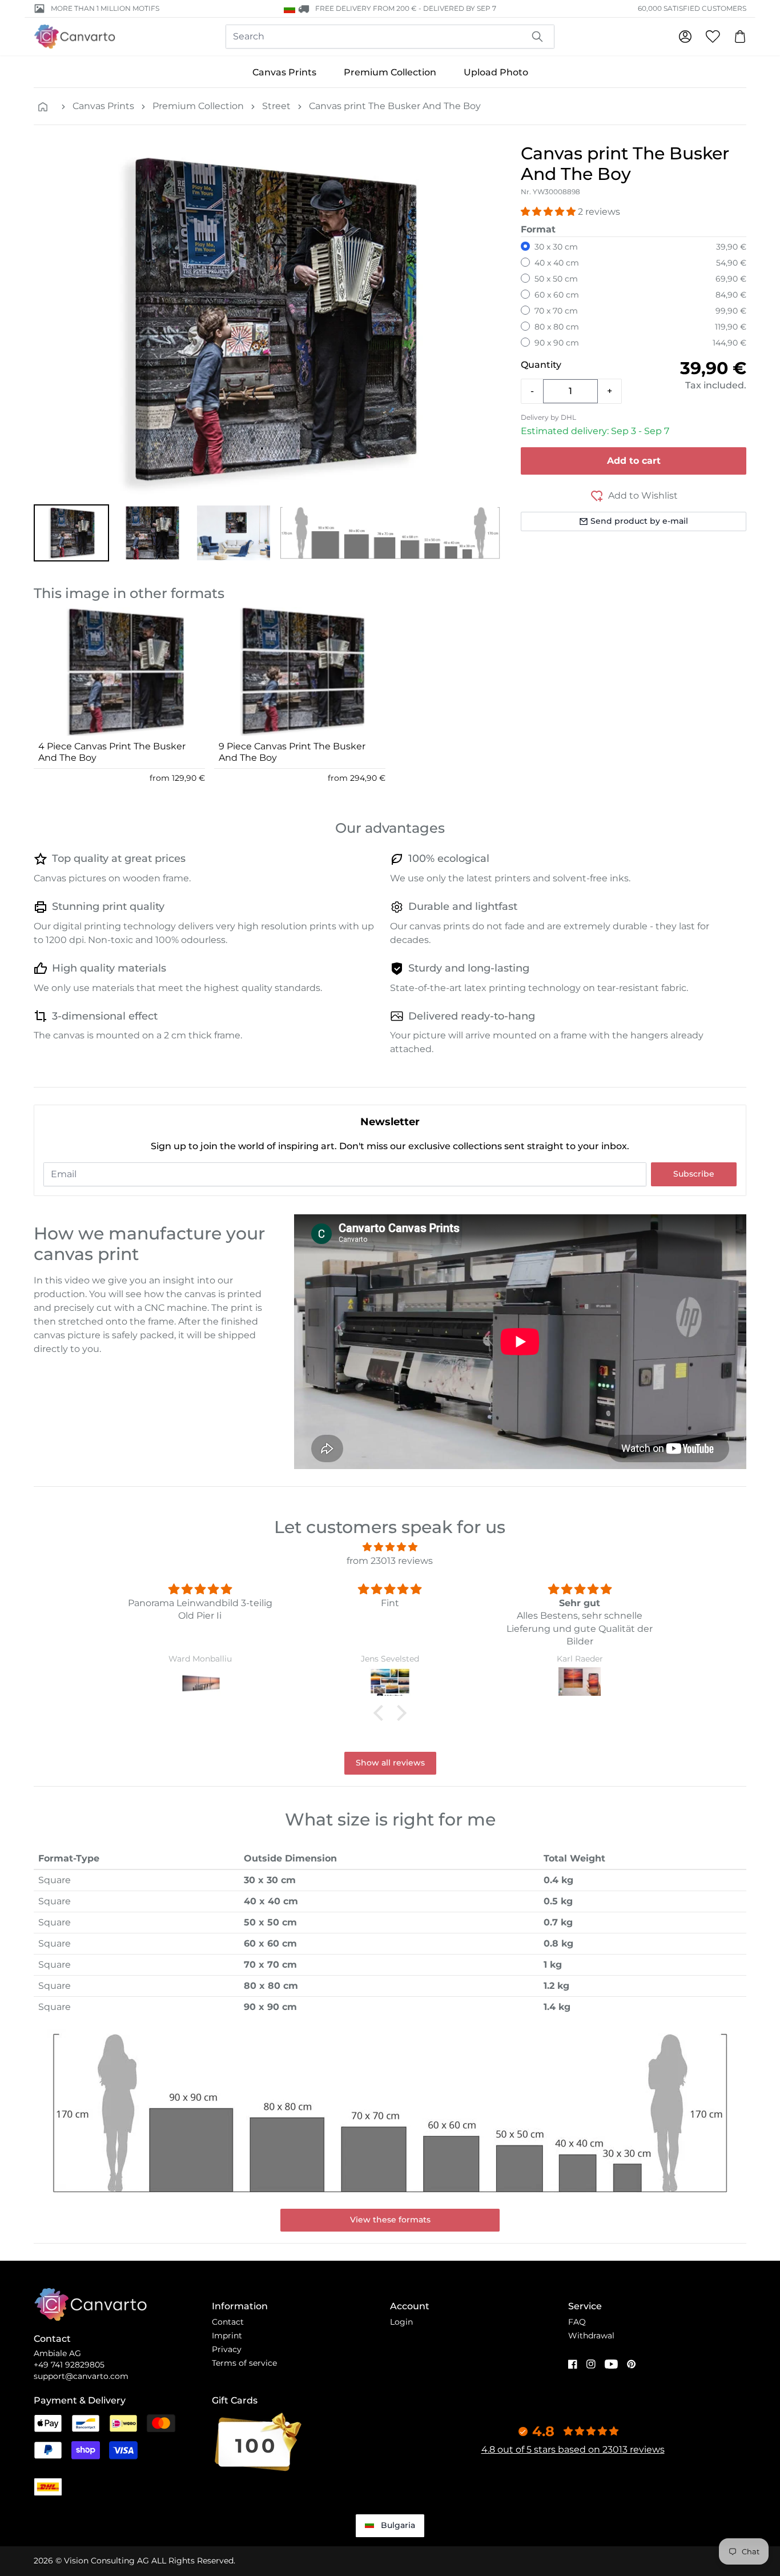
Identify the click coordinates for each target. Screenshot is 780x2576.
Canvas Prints (284, 72)
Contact (228, 2322)
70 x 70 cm (556, 311)
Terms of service (244, 2363)
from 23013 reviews (390, 1561)
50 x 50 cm (556, 279)
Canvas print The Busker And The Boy (395, 106)
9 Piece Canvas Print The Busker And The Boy (292, 752)
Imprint (227, 2336)
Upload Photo (496, 72)
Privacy (227, 2349)
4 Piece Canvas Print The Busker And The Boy (112, 752)
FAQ (577, 2322)
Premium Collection (390, 72)
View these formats (390, 2220)
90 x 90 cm (557, 343)
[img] (390, 1547)
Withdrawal (591, 2336)
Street (276, 106)
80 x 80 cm (557, 327)
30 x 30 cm (556, 247)
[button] (71, 533)
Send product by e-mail (639, 521)
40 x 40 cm (557, 263)
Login (401, 2322)
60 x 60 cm (557, 295)
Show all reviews (390, 1763)
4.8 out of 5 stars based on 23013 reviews (573, 2449)
